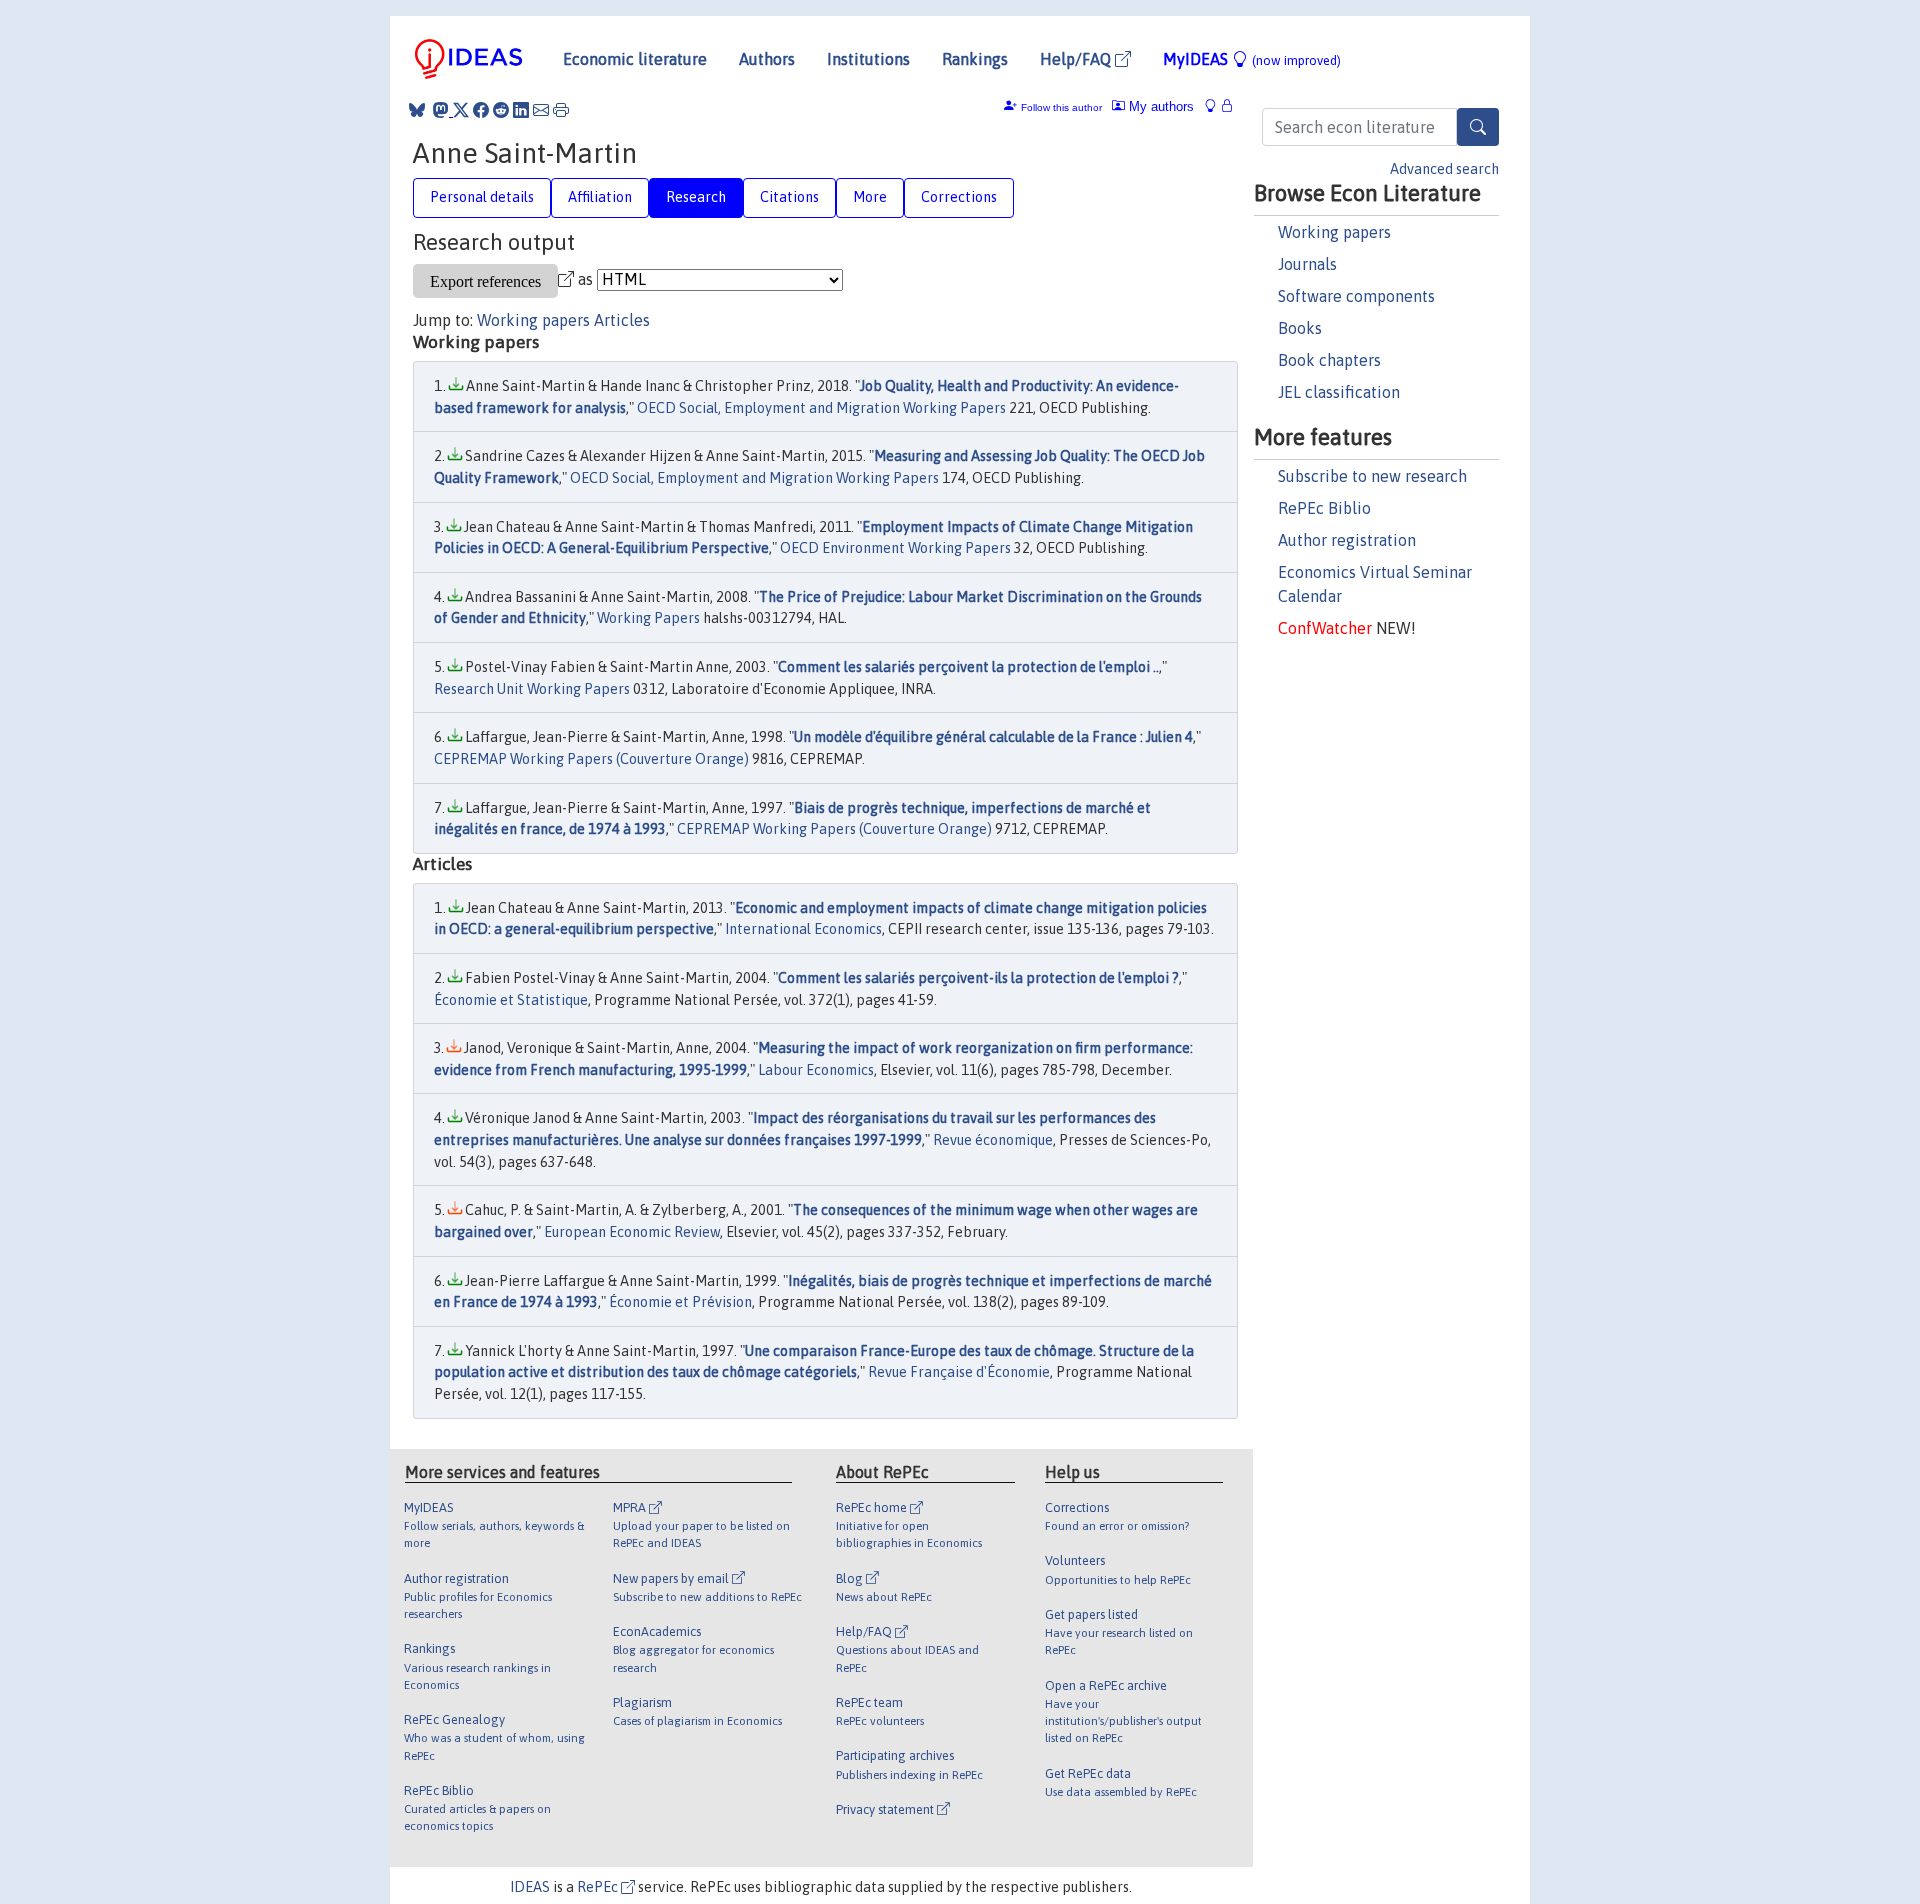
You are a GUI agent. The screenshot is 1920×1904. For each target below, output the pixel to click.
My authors (1159, 106)
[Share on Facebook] (481, 110)
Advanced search (1444, 169)
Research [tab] (696, 197)
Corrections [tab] (959, 197)
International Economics (803, 929)
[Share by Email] (541, 110)
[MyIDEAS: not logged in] (1216, 106)
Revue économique (993, 1140)
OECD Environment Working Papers (895, 548)
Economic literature (635, 59)
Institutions (868, 59)
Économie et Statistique (511, 1000)
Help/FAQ (1077, 59)
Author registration (1347, 540)
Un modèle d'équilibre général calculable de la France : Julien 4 (993, 737)
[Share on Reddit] (501, 110)
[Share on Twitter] (461, 110)
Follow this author (1061, 107)
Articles (622, 320)
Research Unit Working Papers (532, 689)
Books (1300, 328)
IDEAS (530, 1887)
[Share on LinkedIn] (521, 110)
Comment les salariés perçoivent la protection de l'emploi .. (968, 667)
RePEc (599, 1887)
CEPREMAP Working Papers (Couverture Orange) (591, 759)
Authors (767, 59)
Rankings (975, 59)
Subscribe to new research (1372, 476)
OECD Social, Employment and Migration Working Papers (821, 408)
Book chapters (1329, 360)
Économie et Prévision (680, 1302)
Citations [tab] (789, 197)
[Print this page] (561, 110)
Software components (1356, 296)
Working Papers (648, 618)
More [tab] (870, 197)
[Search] (1478, 127)
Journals (1307, 264)
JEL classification (1339, 392)
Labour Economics (816, 1070)
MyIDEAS (1252, 59)
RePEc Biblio (1324, 508)
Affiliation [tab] (600, 197)
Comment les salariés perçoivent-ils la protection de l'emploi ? (978, 978)
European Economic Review (632, 1232)
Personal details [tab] (482, 197)
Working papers (1334, 232)
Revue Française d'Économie (959, 1372)
